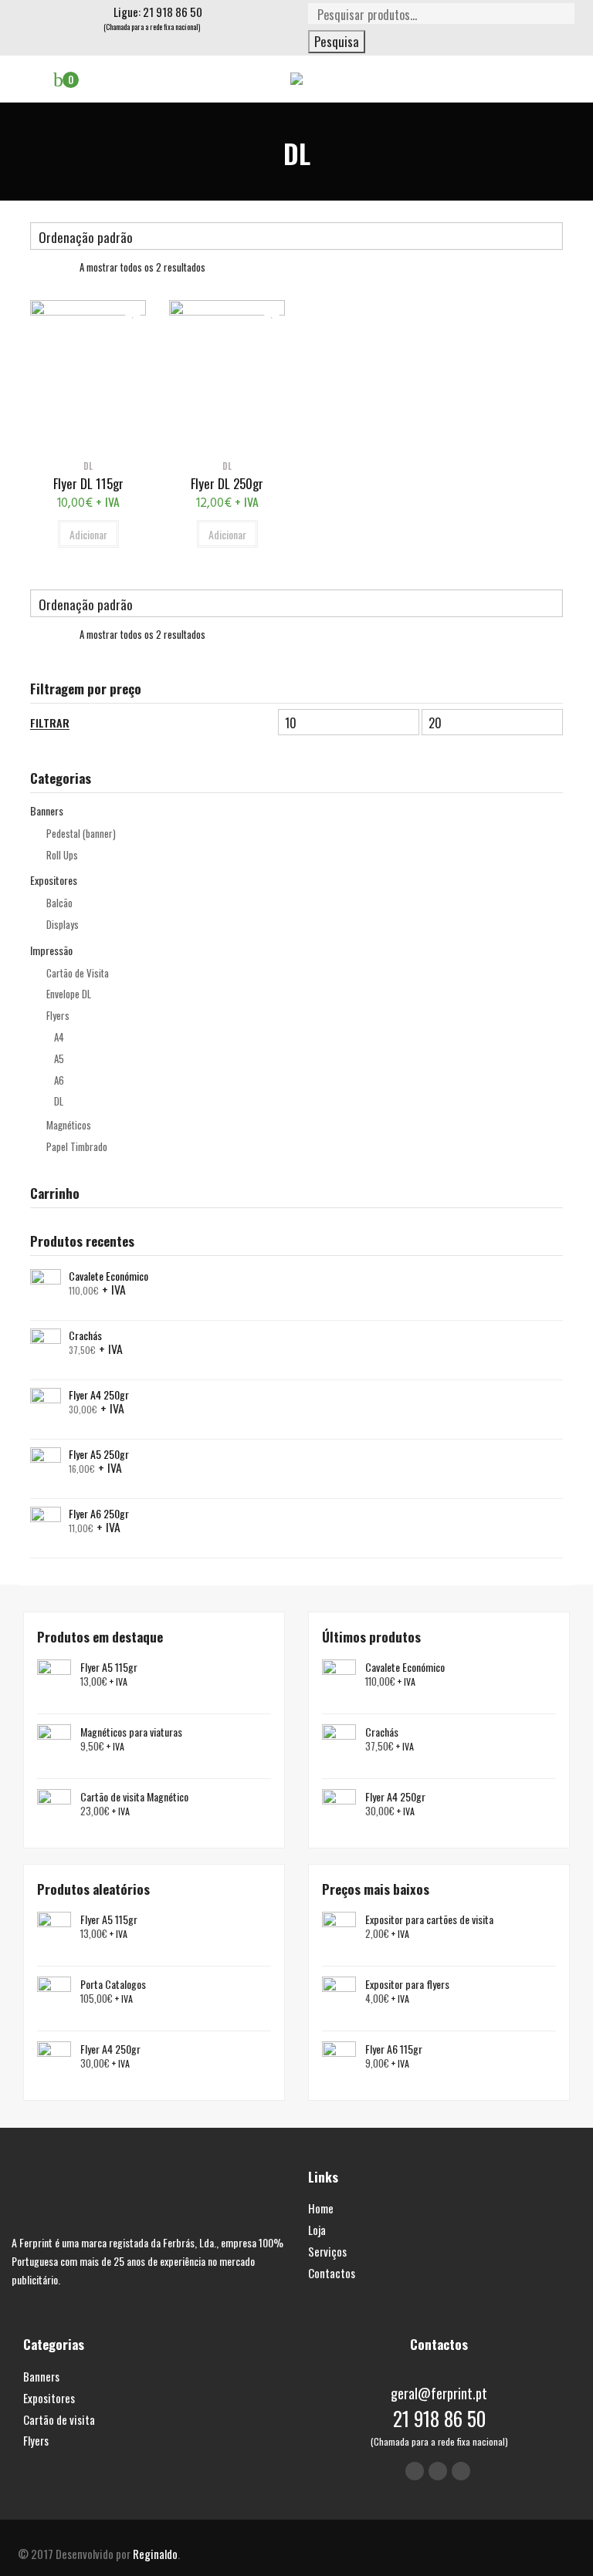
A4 (59, 1037)
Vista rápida (88, 439)
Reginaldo (155, 2554)
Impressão (51, 950)
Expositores (54, 880)
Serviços (327, 2251)
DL (59, 1101)
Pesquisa (337, 41)
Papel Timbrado (77, 1146)
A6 (59, 1080)
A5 (59, 1058)
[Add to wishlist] (129, 310)
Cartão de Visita (78, 973)
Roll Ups (62, 855)
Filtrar (50, 723)
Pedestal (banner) (81, 833)
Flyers (58, 1015)
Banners (47, 810)
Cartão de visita (59, 2419)
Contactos (332, 2273)
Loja (317, 2230)
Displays (63, 924)
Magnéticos (69, 1125)
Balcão (59, 903)
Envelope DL (69, 994)
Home (321, 2208)
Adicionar (88, 534)
